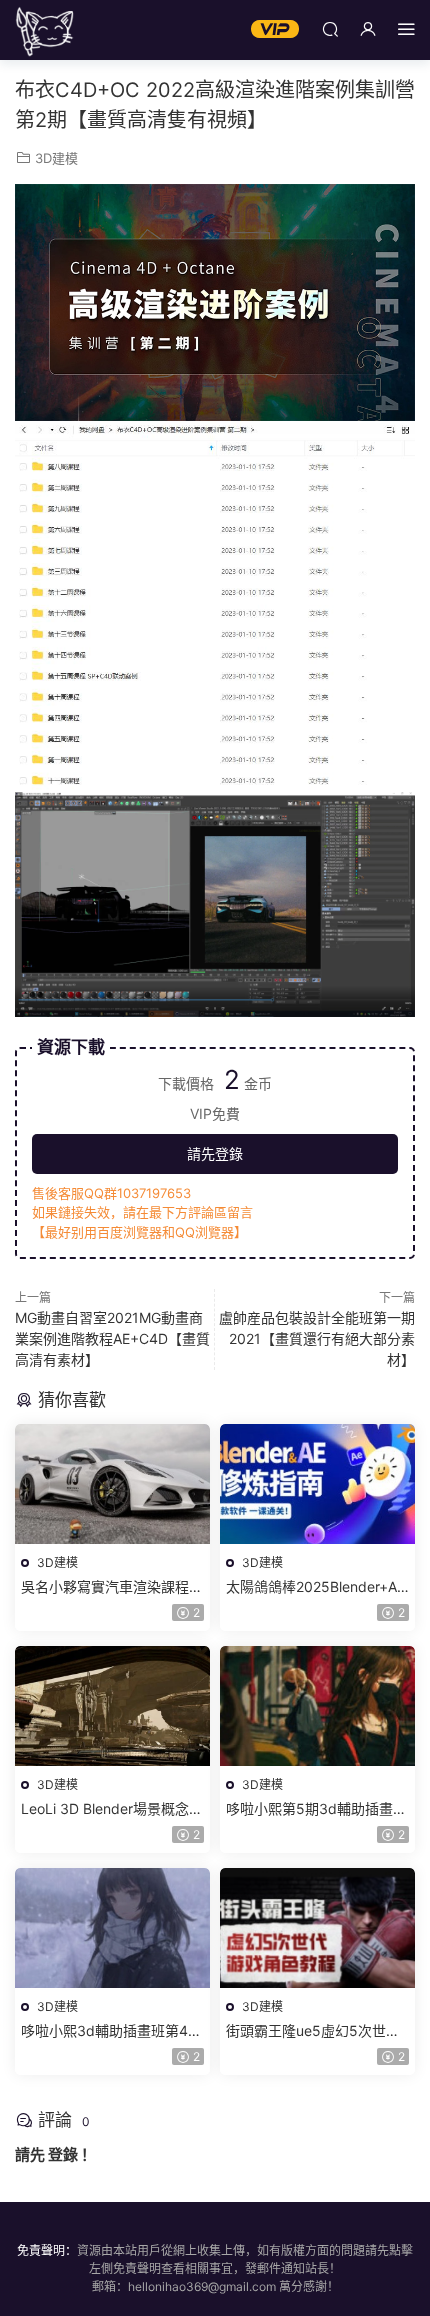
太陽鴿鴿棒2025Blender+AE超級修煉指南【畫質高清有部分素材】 (317, 1587)
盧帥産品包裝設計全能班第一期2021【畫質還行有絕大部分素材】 (317, 1338)
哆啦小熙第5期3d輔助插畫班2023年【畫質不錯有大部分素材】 (316, 1809)
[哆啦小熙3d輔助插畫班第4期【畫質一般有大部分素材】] (112, 1928)
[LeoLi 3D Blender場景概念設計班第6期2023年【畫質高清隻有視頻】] (112, 1706)
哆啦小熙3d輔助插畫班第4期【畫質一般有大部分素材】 (111, 2031)
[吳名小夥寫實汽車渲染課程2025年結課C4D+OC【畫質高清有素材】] (112, 1484)
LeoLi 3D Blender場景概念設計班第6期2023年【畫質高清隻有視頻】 (112, 1809)
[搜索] (330, 28)
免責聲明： (47, 2250)
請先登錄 (215, 1153)
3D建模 (56, 158)
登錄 (63, 2154)
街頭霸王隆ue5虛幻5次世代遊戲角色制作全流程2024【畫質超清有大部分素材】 (313, 2031)
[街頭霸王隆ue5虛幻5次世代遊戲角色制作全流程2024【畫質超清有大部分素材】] (317, 1928)
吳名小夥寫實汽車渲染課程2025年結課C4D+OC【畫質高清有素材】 (109, 1587)
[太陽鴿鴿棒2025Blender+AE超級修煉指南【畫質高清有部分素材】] (317, 1484)
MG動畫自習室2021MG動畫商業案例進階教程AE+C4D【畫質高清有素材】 (112, 1338)
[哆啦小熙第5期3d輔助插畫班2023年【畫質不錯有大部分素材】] (317, 1706)
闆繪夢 (45, 30)
